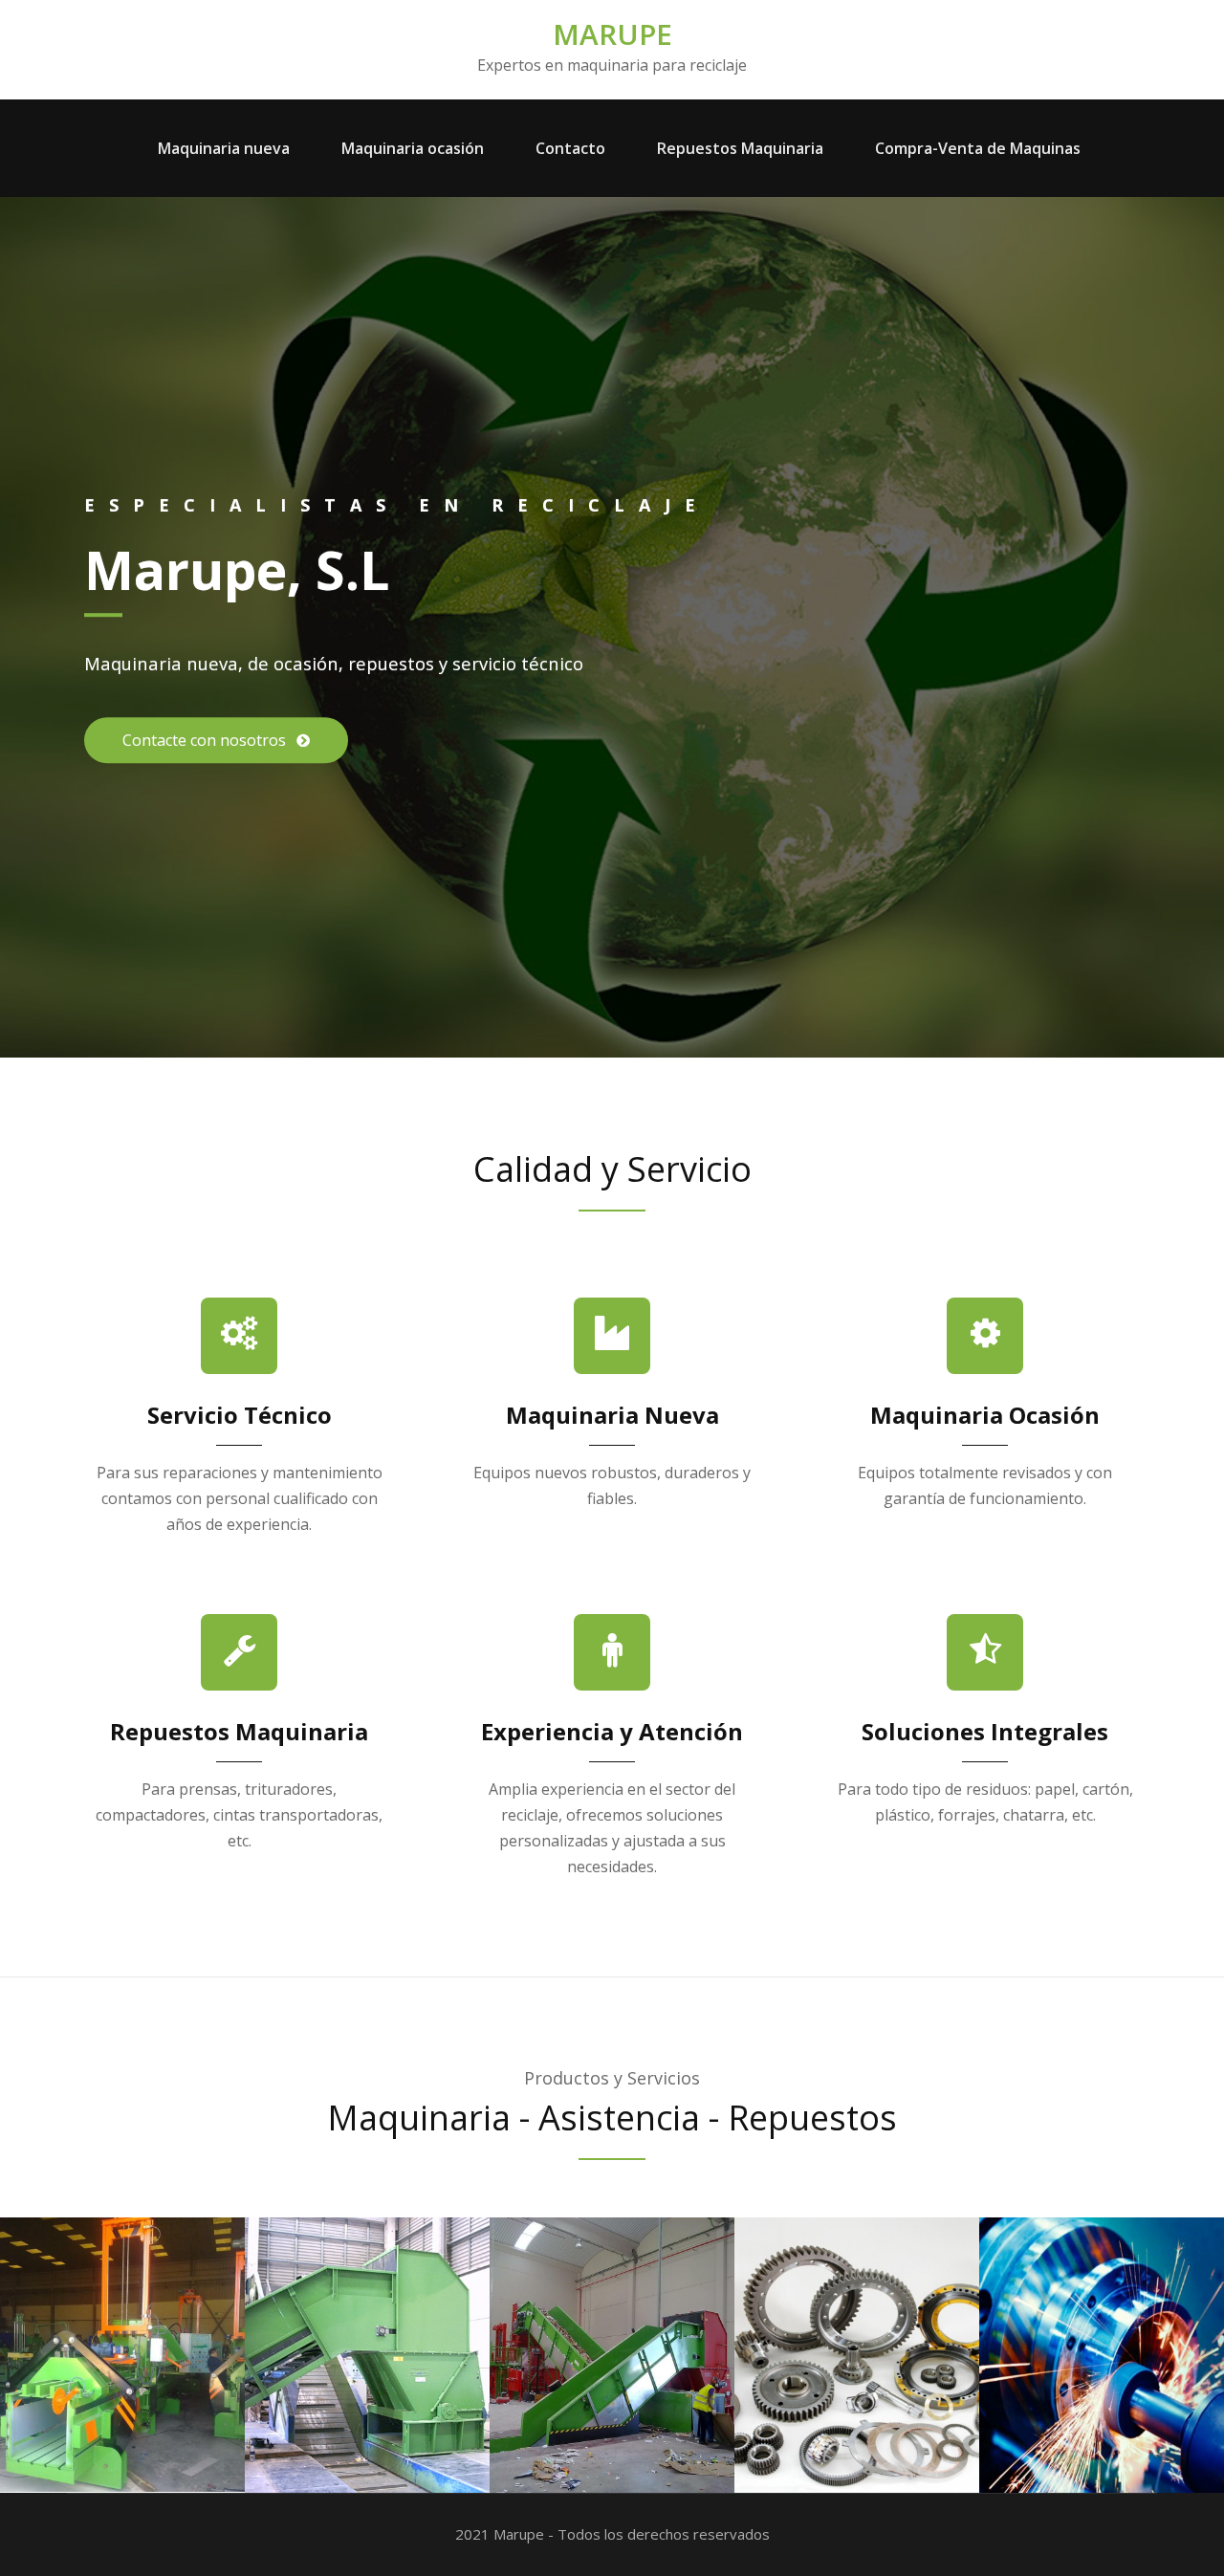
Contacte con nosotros (206, 740)
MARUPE (612, 34)
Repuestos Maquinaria (740, 148)
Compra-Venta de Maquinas (978, 148)
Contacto (570, 148)
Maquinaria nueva (224, 148)
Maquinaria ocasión (413, 148)
